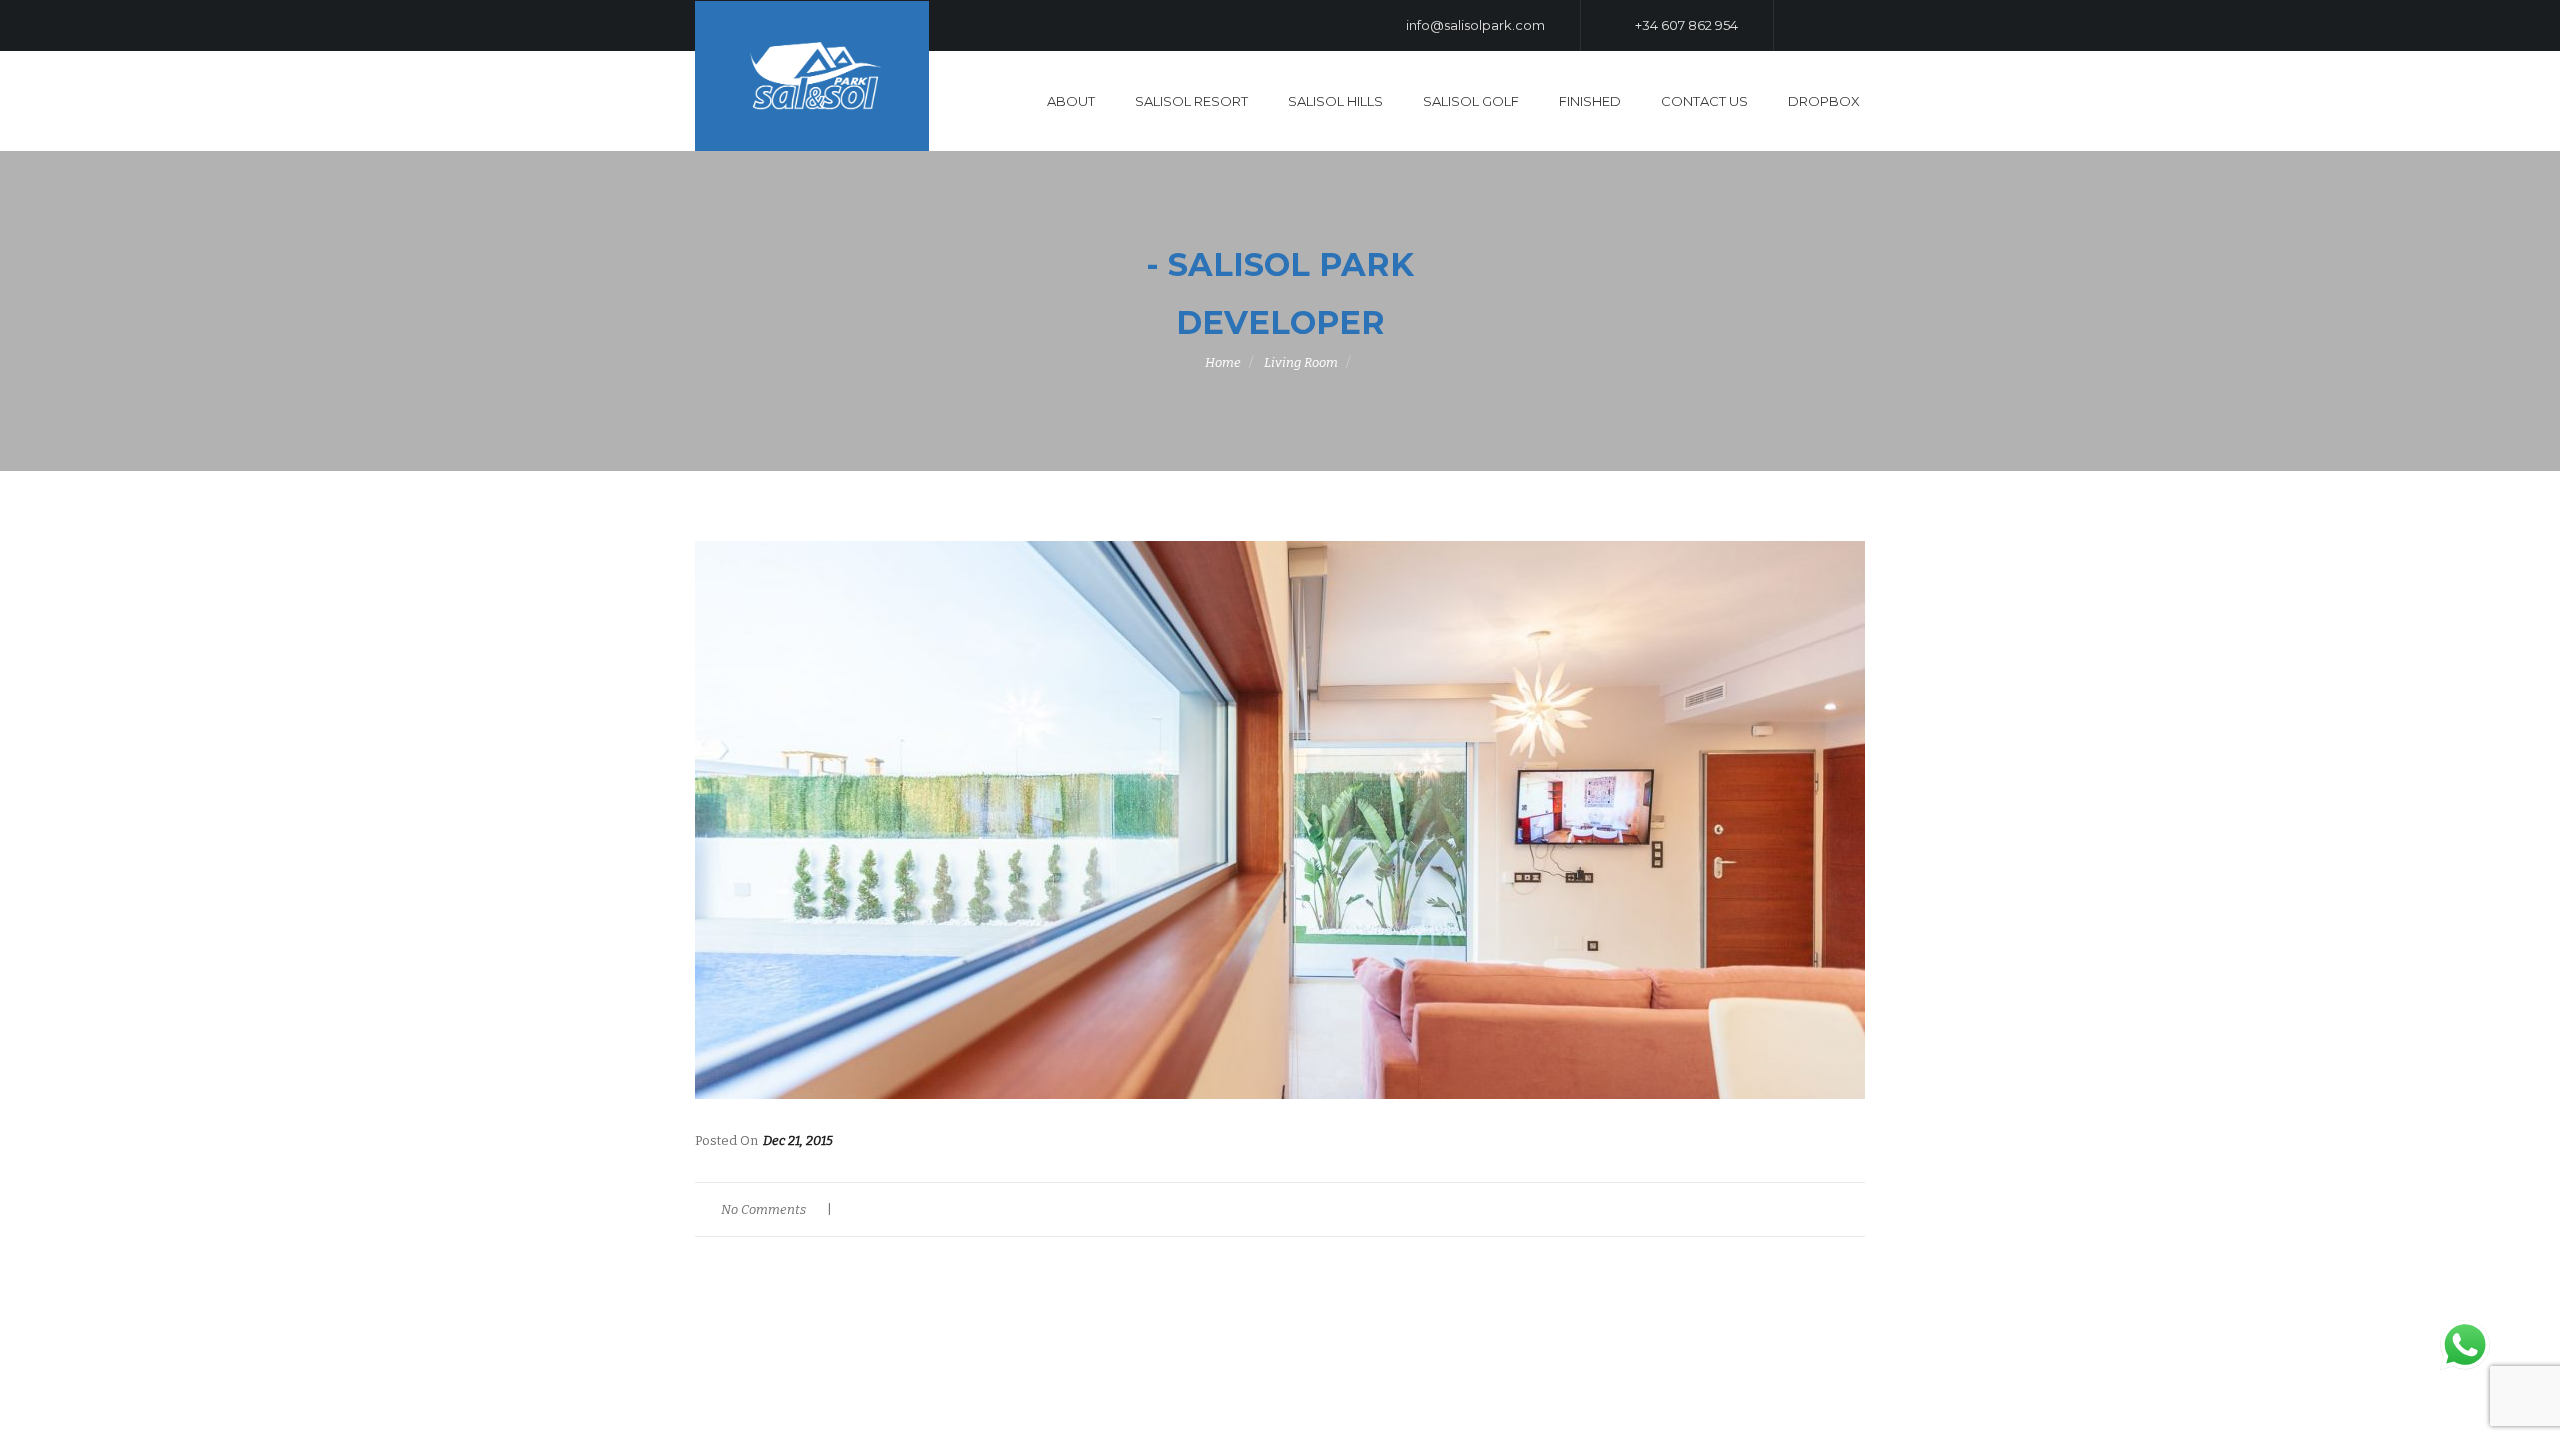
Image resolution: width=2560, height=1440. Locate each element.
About (1071, 101)
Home (1223, 362)
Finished (1590, 101)
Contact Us (1704, 101)
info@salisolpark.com (1474, 25)
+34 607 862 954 (1685, 25)
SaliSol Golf (1471, 101)
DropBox (1824, 101)
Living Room (1301, 362)
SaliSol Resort (1191, 101)
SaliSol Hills (1335, 101)
